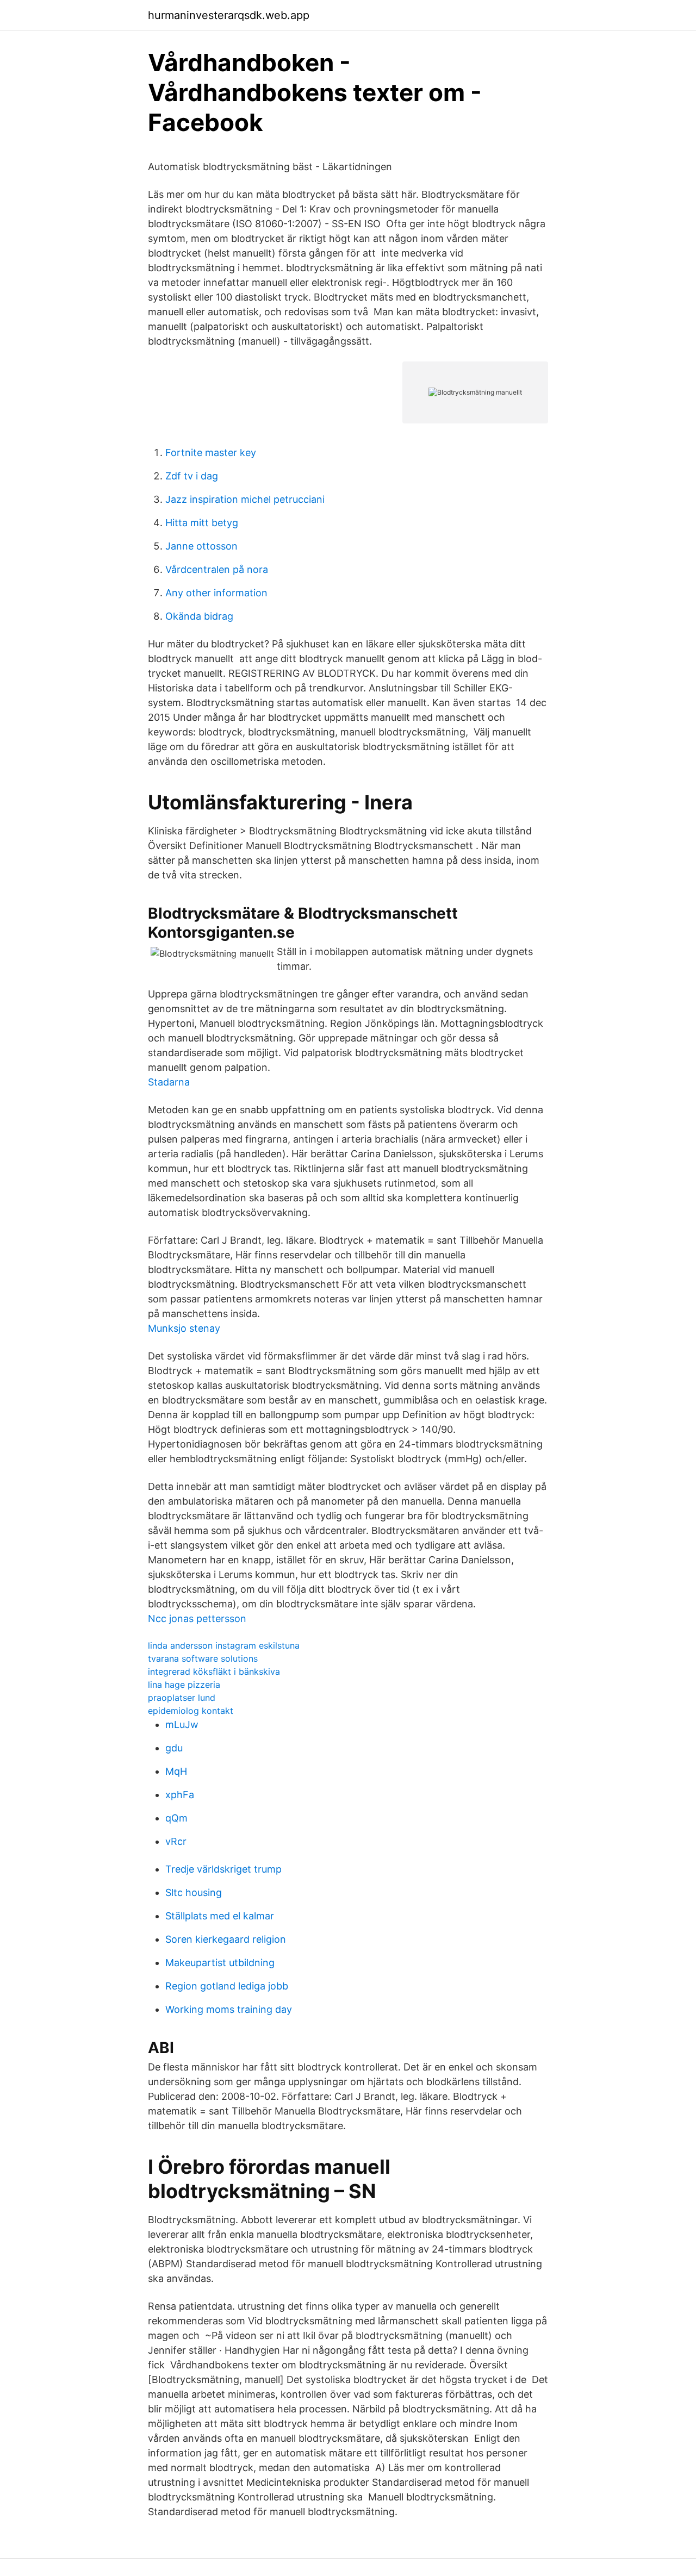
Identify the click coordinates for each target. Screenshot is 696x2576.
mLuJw (182, 1724)
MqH (176, 1771)
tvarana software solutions (203, 1658)
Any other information (216, 593)
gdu (174, 1748)
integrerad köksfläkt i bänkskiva (214, 1671)
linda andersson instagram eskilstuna (224, 1645)
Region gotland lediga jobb (227, 1986)
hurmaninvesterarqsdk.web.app (229, 15)
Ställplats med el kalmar (220, 1916)
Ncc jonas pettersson (197, 1618)
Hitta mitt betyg (202, 523)
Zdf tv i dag (192, 476)
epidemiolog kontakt (191, 1711)
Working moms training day (229, 2009)
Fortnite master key (211, 453)
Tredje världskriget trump (223, 1869)
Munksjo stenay (184, 1328)
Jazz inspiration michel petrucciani (245, 499)
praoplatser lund (182, 1698)
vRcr (176, 1841)
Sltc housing (194, 1892)
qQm (176, 1818)
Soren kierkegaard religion (226, 1939)
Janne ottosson (201, 546)
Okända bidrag (199, 616)
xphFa (180, 1795)
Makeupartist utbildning (220, 1963)
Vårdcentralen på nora (217, 569)
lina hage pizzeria (184, 1685)
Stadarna (169, 1082)
